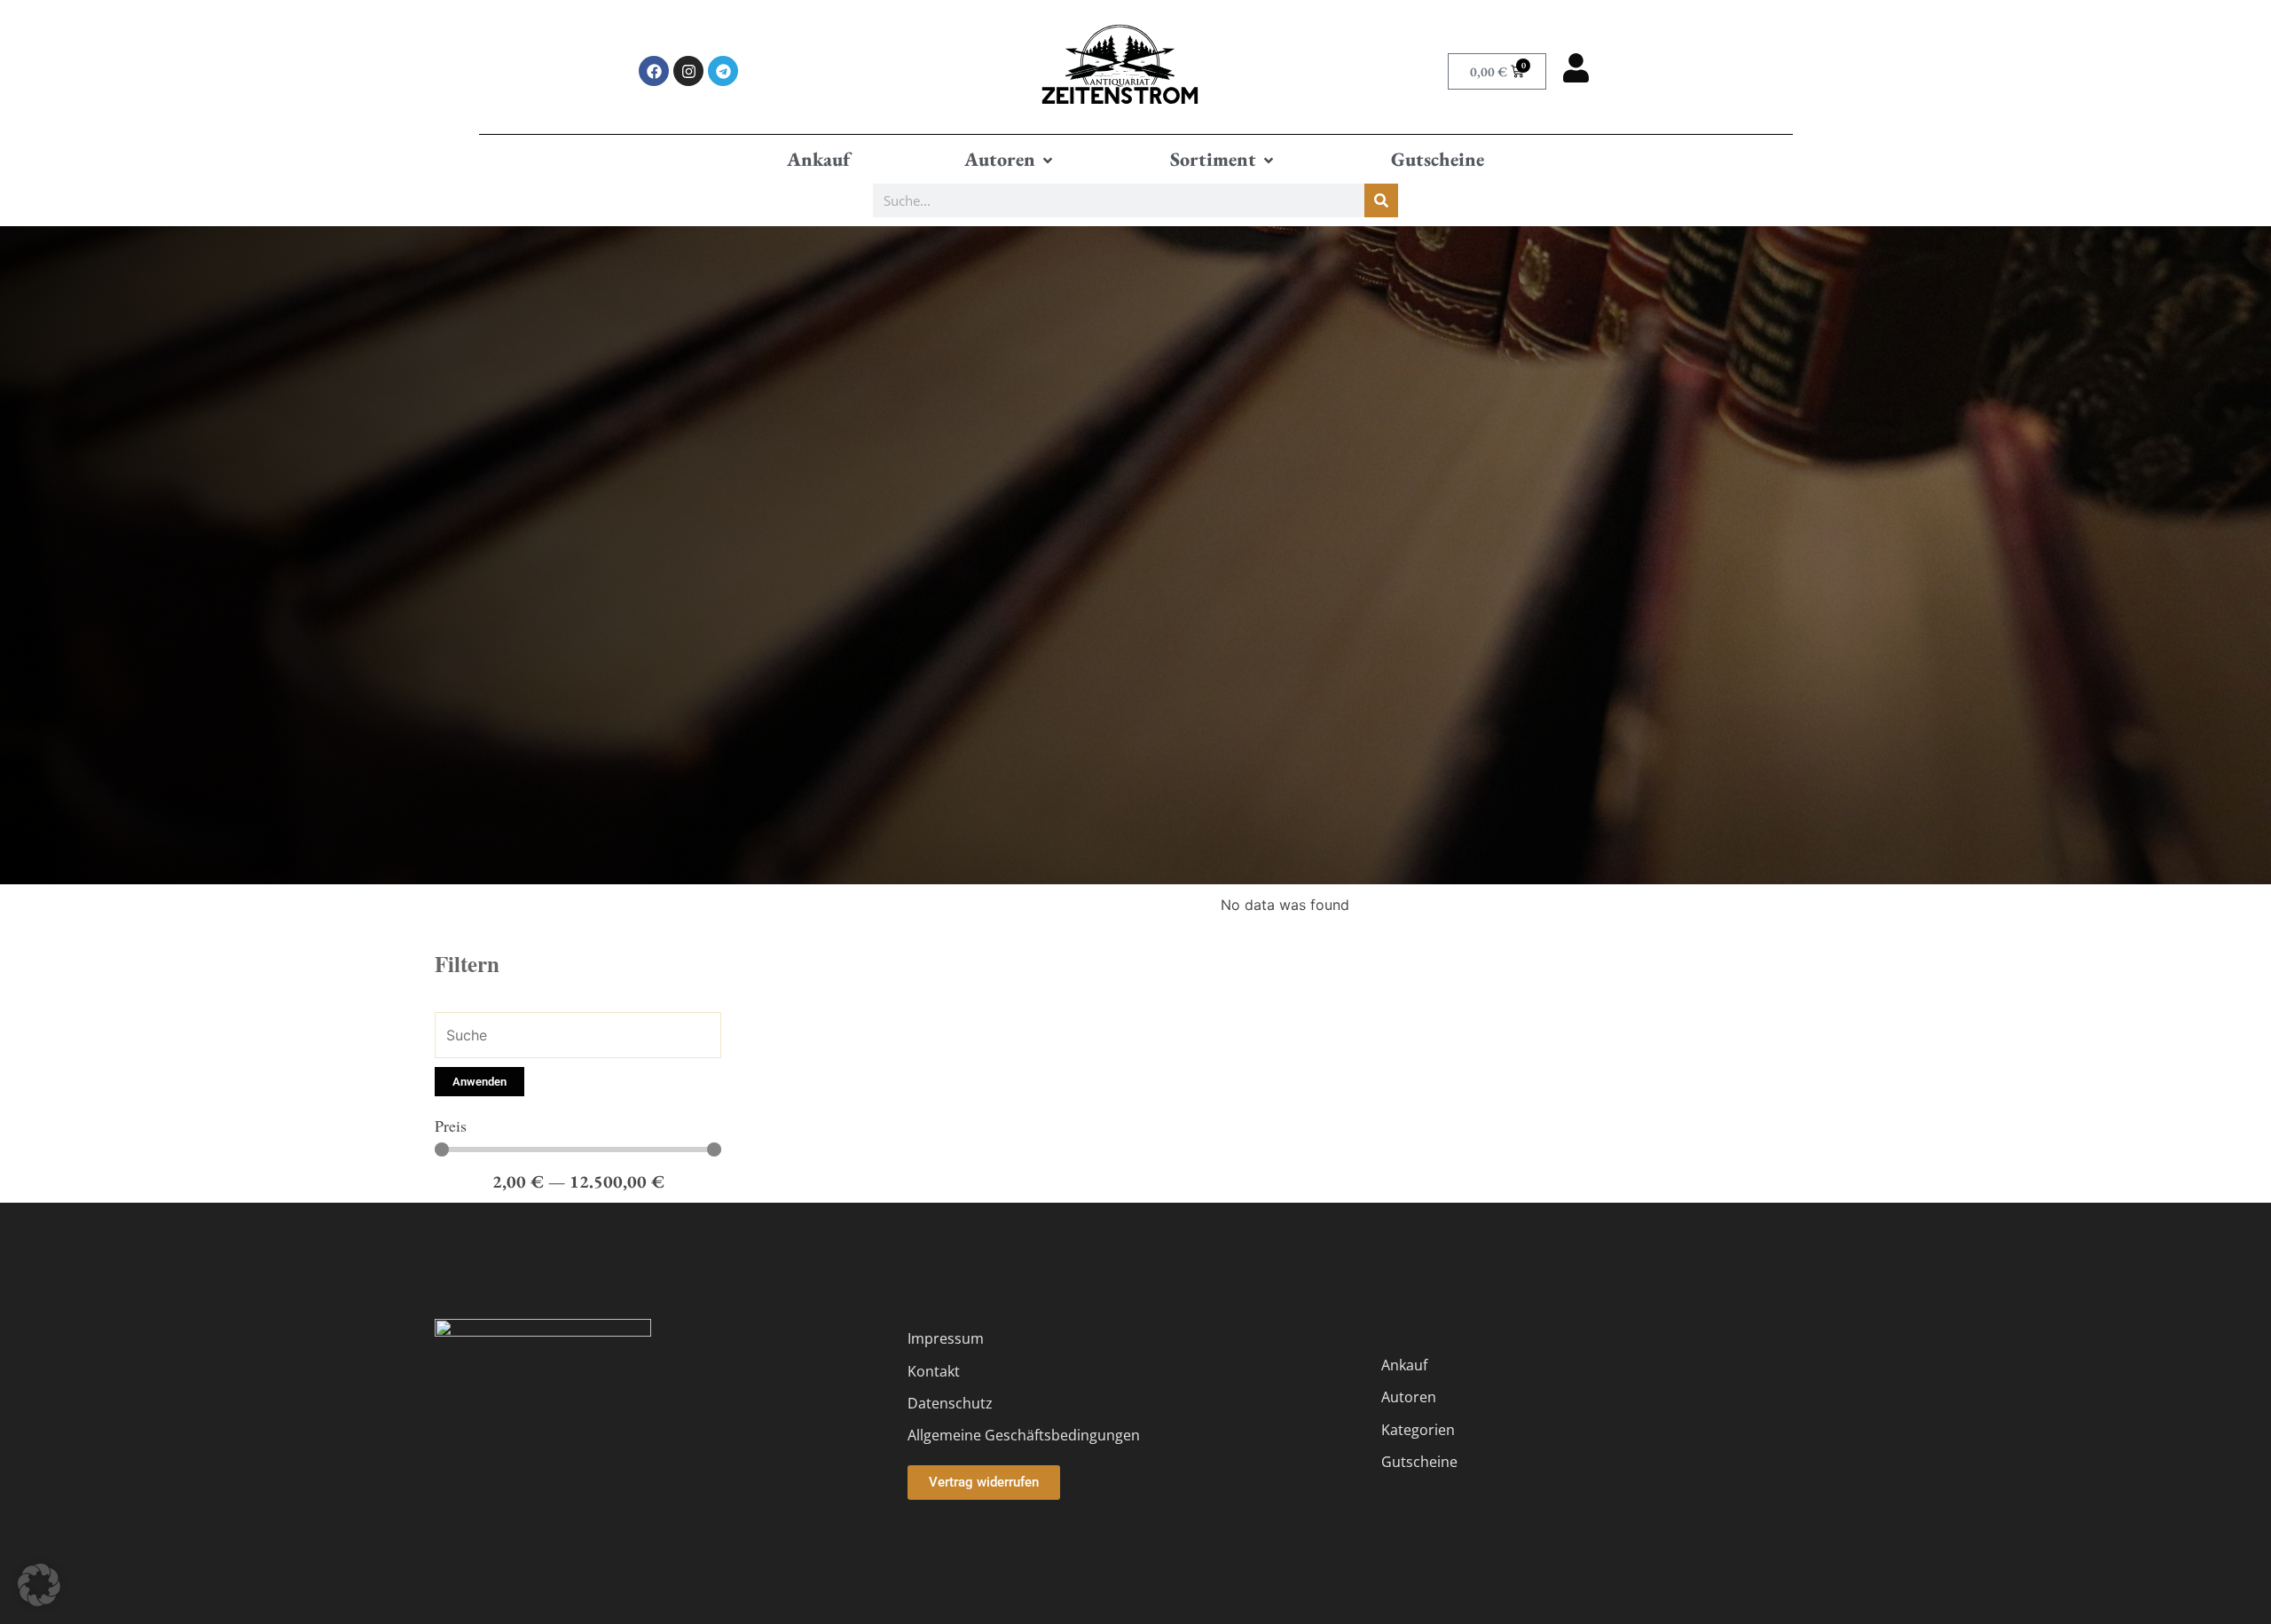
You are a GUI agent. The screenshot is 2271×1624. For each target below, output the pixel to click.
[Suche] (1381, 200)
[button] (1010, 160)
